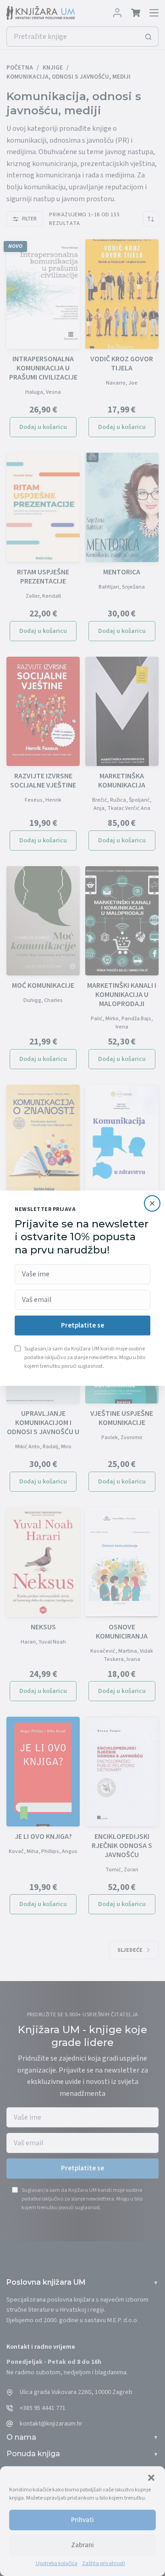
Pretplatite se (82, 1325)
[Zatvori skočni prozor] (152, 1203)
